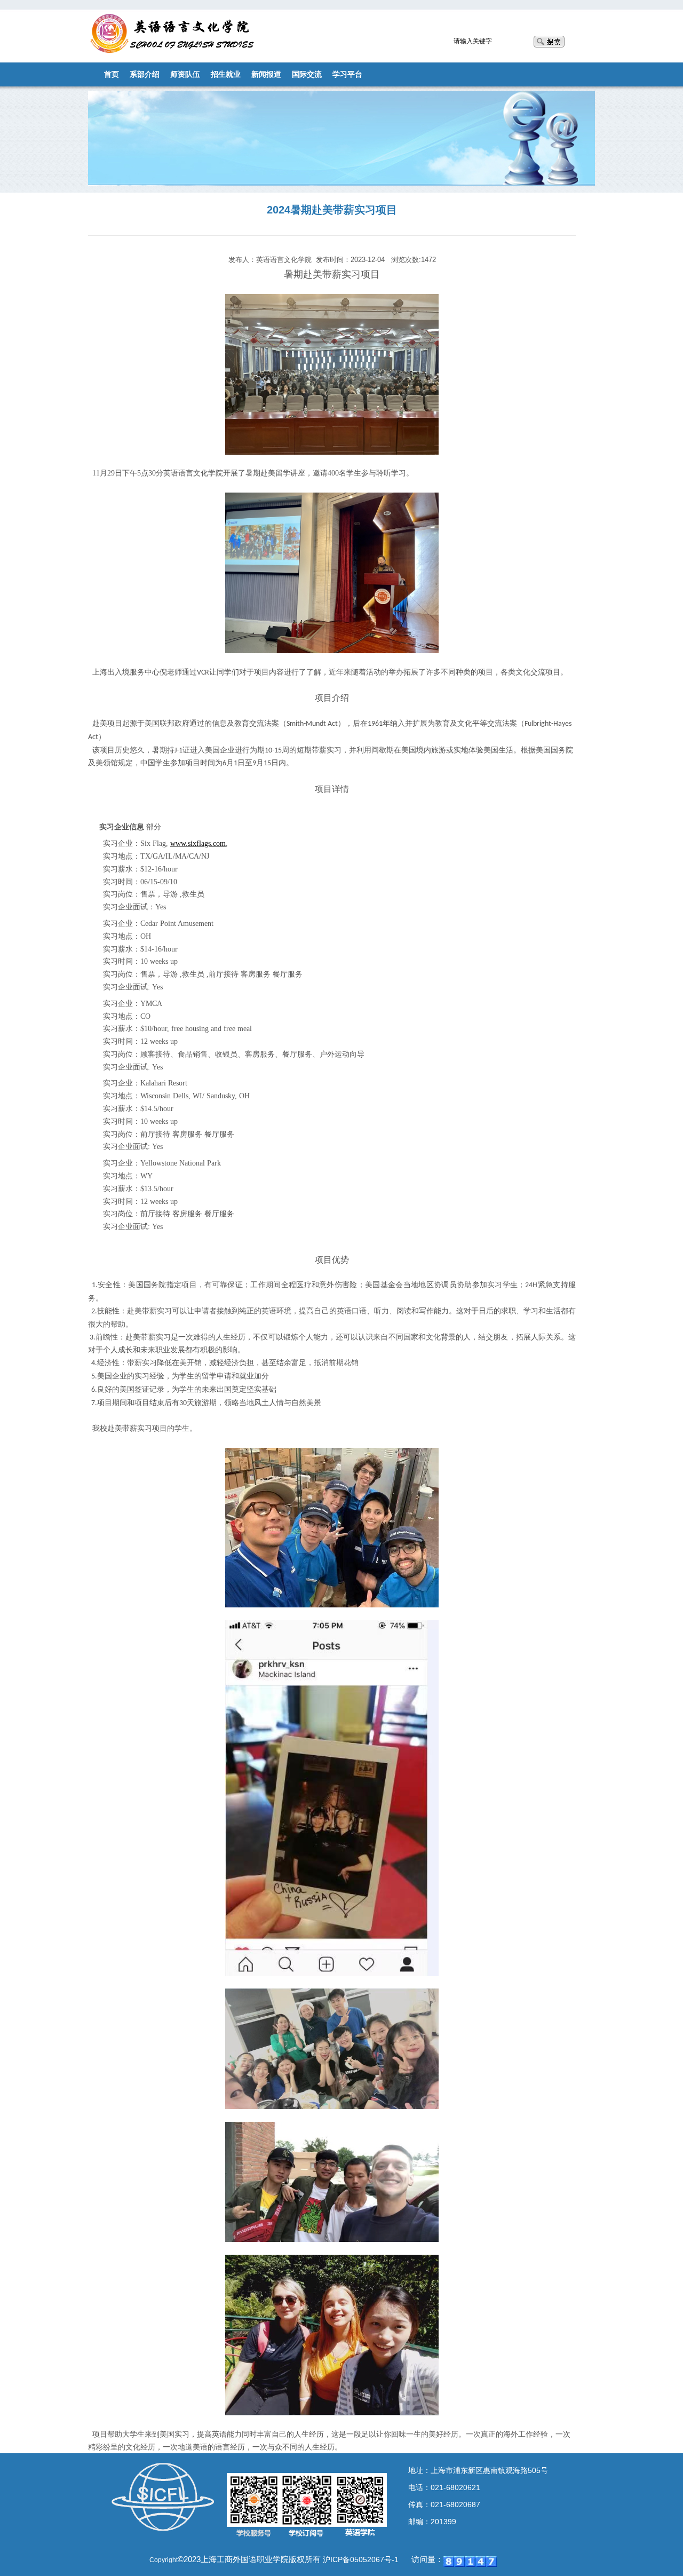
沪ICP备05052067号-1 (361, 2559)
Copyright (164, 2560)
